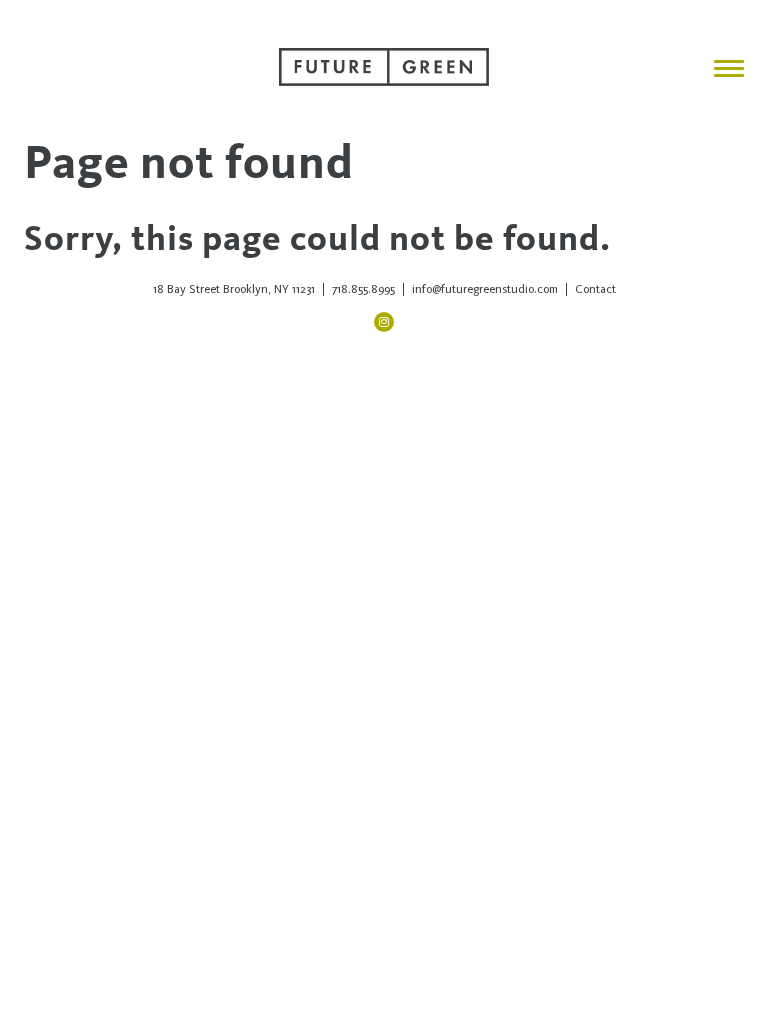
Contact (595, 289)
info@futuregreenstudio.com (485, 289)
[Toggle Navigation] (729, 68)
